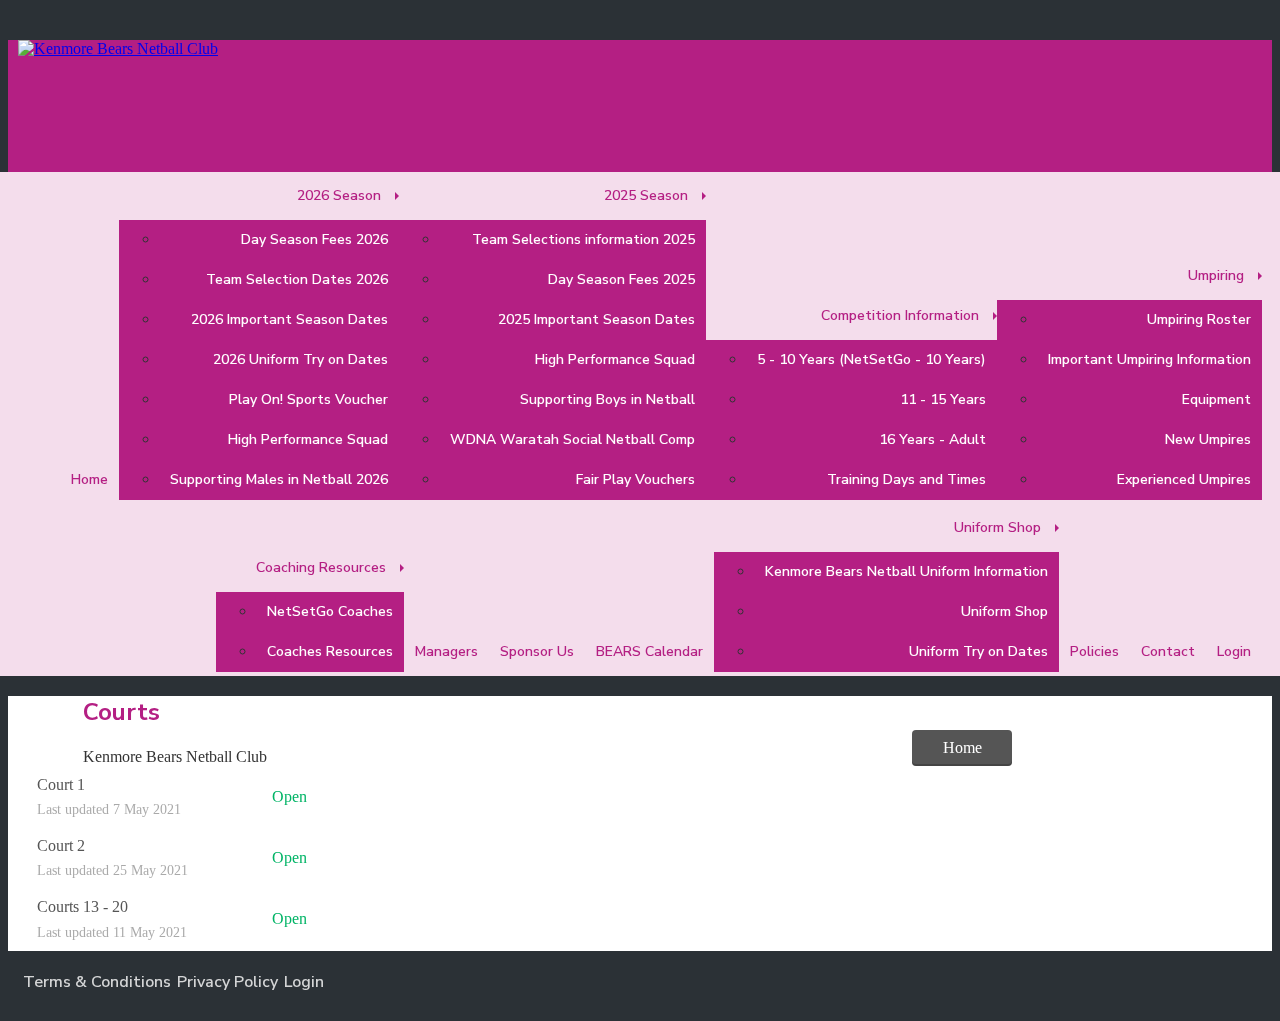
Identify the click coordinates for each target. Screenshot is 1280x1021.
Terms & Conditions (97, 982)
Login (304, 982)
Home (962, 747)
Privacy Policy (227, 982)
